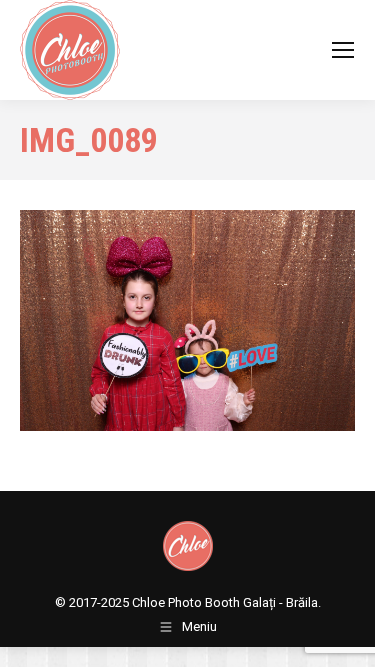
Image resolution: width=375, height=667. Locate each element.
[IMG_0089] (187, 320)
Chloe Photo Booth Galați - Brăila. (226, 602)
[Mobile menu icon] (343, 50)
